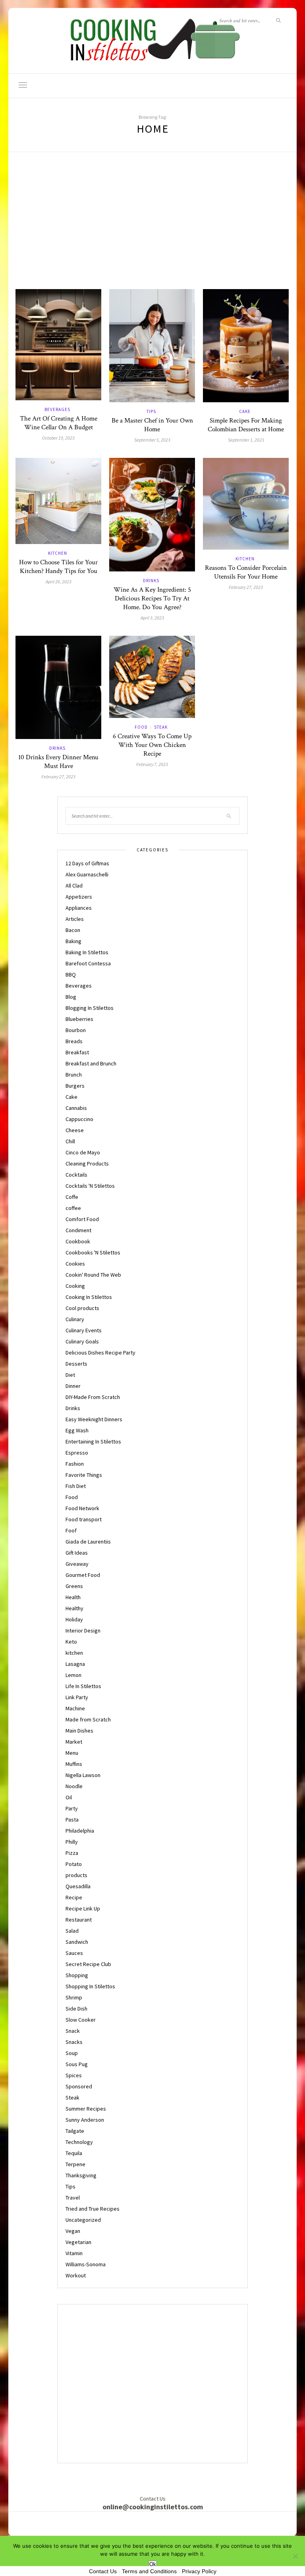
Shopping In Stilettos (90, 1986)
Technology (79, 2142)
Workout (76, 2275)
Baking (73, 941)
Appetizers (79, 897)
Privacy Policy (199, 2571)
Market (74, 1742)
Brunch (74, 1075)
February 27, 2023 (246, 587)
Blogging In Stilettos (90, 1008)
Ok (153, 2564)
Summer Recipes (86, 2109)
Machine (75, 1708)
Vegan (73, 2231)
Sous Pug (77, 2064)
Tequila (74, 2153)
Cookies (75, 1264)
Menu (72, 1753)
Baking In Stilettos (87, 952)
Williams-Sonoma (86, 2264)
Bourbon (76, 1030)
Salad (72, 1931)
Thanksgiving (81, 2175)
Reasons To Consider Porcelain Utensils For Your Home (246, 572)
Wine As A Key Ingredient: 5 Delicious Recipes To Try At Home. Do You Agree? (152, 598)
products (76, 1875)
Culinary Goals (82, 1341)
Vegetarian (78, 2242)
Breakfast (77, 1052)
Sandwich (77, 1942)
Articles (75, 919)
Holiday (74, 1619)
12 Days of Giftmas (87, 863)
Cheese (75, 1130)
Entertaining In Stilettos (93, 1441)
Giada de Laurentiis (88, 1542)
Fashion (75, 1464)
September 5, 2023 (152, 440)
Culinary (75, 1319)
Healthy (74, 1608)
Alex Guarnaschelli (87, 874)
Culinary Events (84, 1330)
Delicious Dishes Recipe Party (100, 1353)
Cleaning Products (87, 1164)
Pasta (72, 1820)
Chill (70, 1141)
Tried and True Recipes (93, 2209)
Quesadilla (78, 1886)
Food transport (84, 1519)
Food (141, 727)
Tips (151, 411)
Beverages (57, 409)
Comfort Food (82, 1219)
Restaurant (79, 1920)
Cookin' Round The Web (93, 1275)
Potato (74, 1864)
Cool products (82, 1308)
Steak (161, 727)
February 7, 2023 (152, 764)
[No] (295, 2556)
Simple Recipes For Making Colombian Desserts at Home (246, 425)
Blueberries (79, 1019)
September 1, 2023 (246, 440)
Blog (71, 997)
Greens (74, 1586)
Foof (71, 1530)
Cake (245, 411)
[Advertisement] (152, 230)
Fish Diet (76, 1486)
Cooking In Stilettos (89, 1297)
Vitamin (74, 2253)
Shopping (77, 1975)
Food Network (82, 1508)
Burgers (75, 1086)
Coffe (72, 1197)
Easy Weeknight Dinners (94, 1419)
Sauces (74, 1953)
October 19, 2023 (58, 438)
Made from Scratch (88, 1719)
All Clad (74, 886)
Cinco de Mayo (83, 1152)
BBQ (71, 974)
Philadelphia (80, 1831)
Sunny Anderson (85, 2120)
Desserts (76, 1364)
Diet (70, 1375)
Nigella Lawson (83, 1775)
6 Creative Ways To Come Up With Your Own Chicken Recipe (152, 745)
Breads (74, 1041)
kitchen (58, 553)
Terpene (75, 2164)
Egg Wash (77, 1430)
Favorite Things (84, 1475)
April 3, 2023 (152, 618)
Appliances (79, 908)
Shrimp (74, 1997)
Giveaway (77, 1564)
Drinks (151, 581)
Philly (72, 1842)
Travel (73, 2198)
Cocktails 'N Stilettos (90, 1186)
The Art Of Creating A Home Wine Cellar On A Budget (59, 423)
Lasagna (75, 1664)
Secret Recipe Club (88, 1964)
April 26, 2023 (59, 582)
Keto (71, 1642)
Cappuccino (79, 1119)
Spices (74, 2075)
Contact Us (103, 2571)
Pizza (72, 1853)
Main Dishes (79, 1731)
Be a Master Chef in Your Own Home (152, 425)
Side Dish (76, 2009)
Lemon (73, 1675)
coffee (73, 1208)
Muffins (74, 1764)
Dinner (73, 1386)
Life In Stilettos (83, 1686)
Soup (72, 2053)
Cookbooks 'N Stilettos (93, 1252)
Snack (73, 2031)
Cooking (75, 1286)
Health (73, 1597)
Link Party (77, 1697)
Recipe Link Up (83, 1908)
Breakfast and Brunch (91, 1063)
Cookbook (78, 1241)
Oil (69, 1797)
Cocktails (76, 1175)
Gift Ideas (77, 1553)
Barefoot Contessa (88, 963)
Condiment (78, 1230)
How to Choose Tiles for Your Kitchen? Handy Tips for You (58, 567)
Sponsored (79, 2086)
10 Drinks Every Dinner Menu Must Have (58, 762)
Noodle (74, 1786)
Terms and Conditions (149, 2571)
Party (72, 1808)
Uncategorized (83, 2220)
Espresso (77, 1453)
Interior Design (83, 1631)
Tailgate (75, 2131)
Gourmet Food (83, 1575)
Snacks (74, 2042)
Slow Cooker (81, 2020)
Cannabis (76, 1108)
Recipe (74, 1897)
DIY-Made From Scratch (93, 1397)
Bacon (73, 930)
